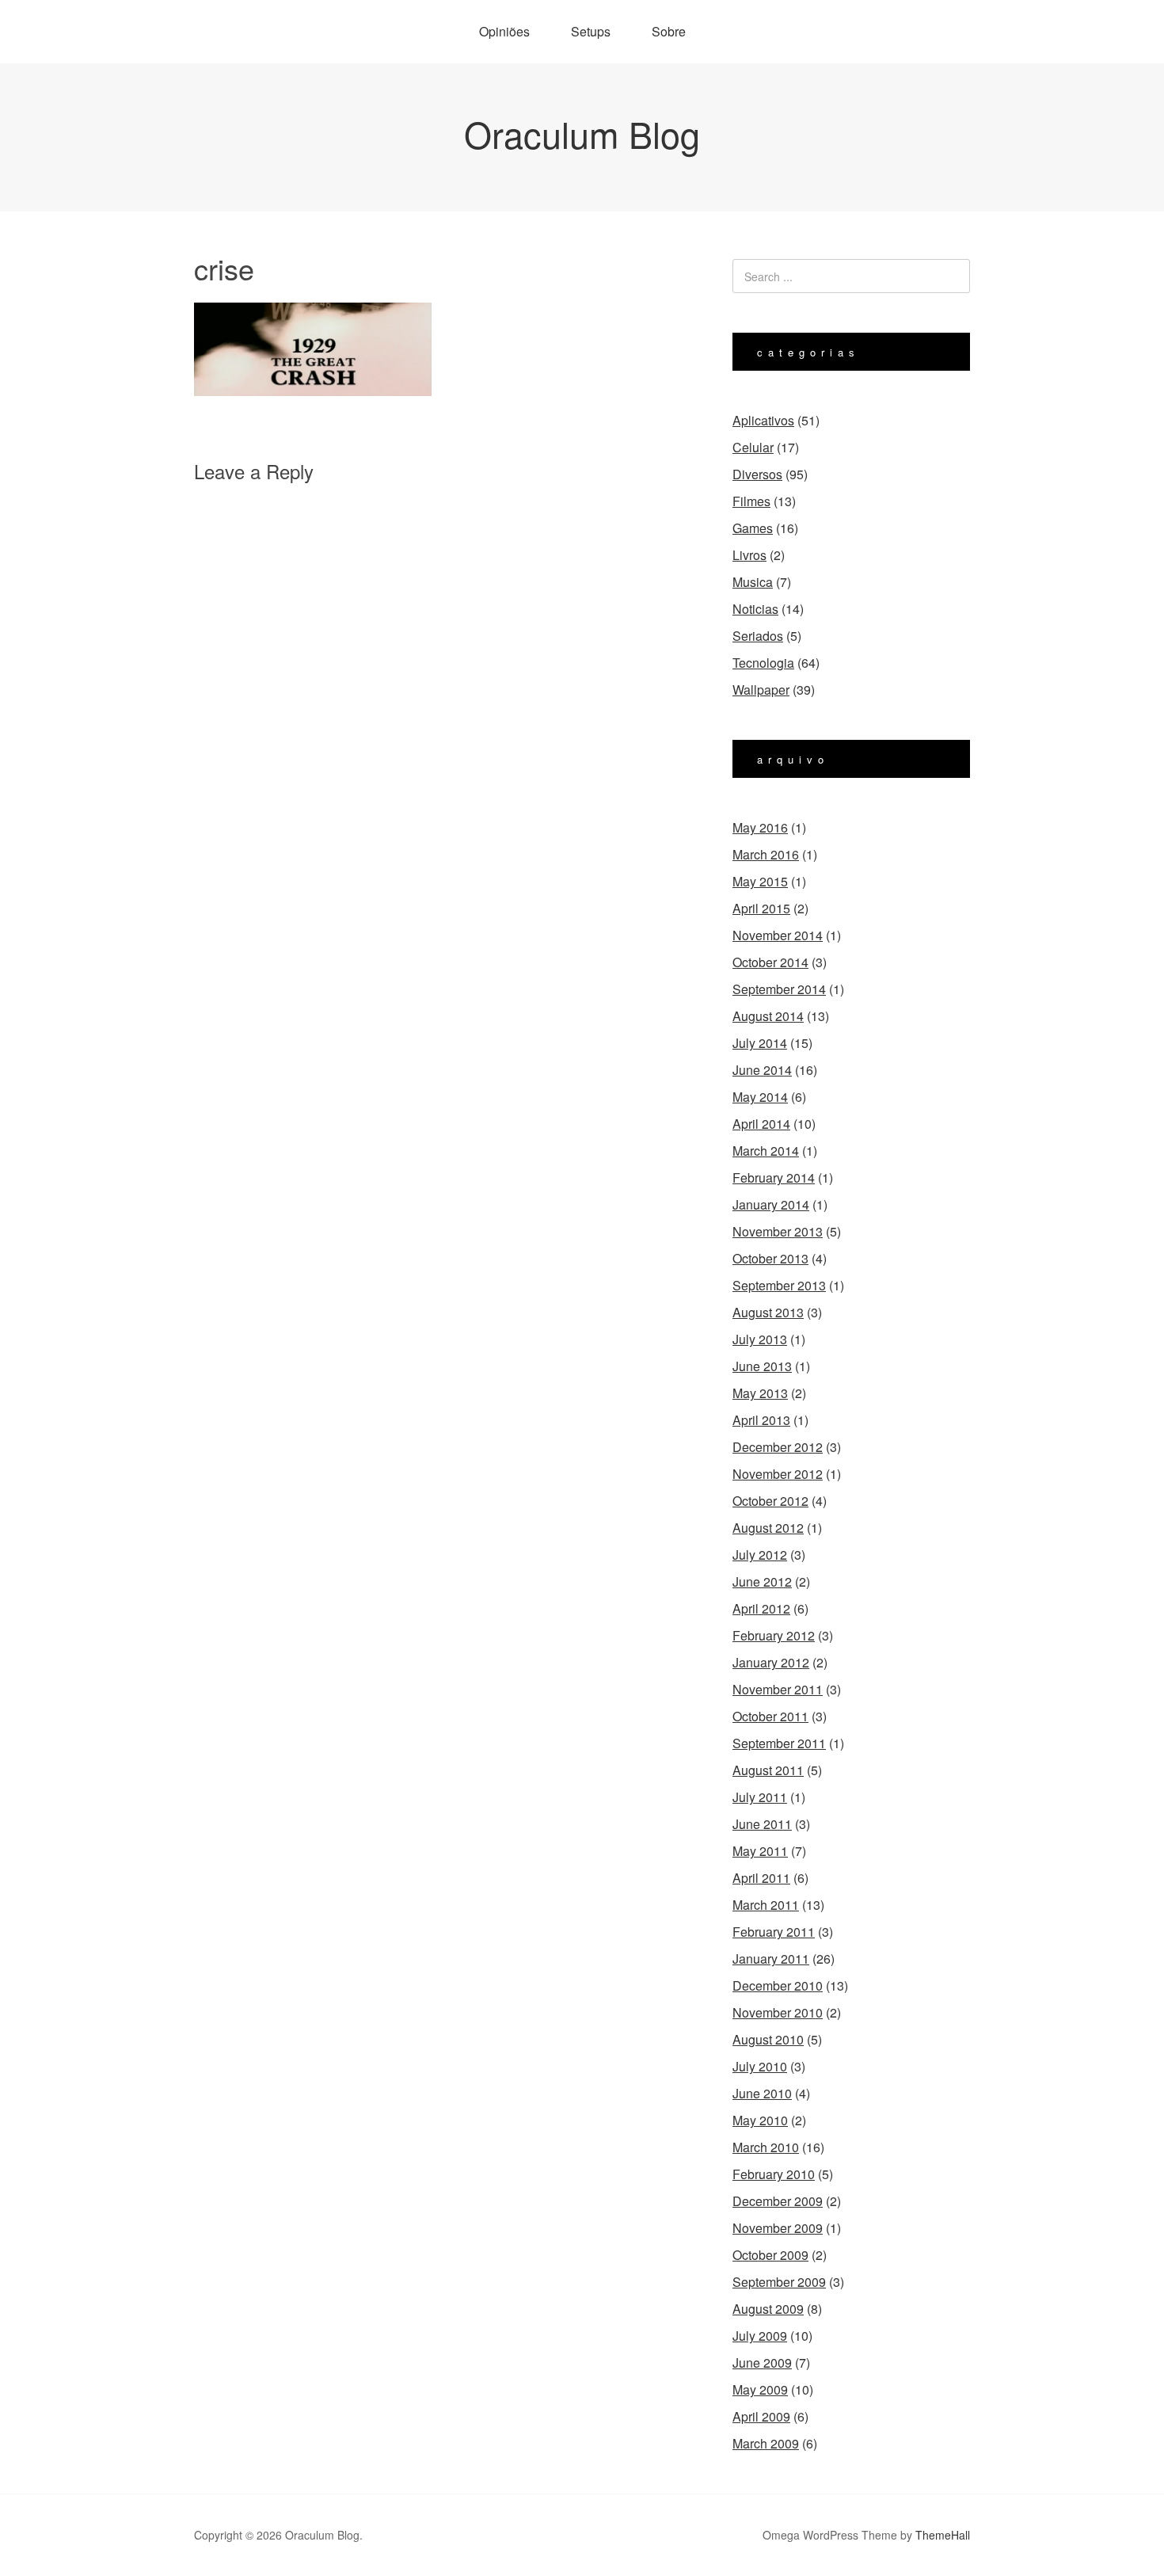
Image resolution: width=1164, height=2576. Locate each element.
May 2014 (760, 1097)
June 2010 (762, 2093)
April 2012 (761, 1608)
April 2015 (761, 908)
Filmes (751, 501)
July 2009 (760, 2336)
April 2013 (761, 1420)
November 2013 (778, 1231)
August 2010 (768, 2039)
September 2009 (779, 2282)
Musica (753, 582)
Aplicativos (763, 420)
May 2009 (760, 2389)
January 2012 (771, 1662)
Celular (753, 447)
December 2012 (778, 1447)
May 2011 (760, 1851)
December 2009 (778, 2201)
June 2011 (762, 1824)
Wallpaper (761, 690)
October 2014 (770, 962)
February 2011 (774, 1932)
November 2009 (778, 2228)
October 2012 (770, 1501)
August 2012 (768, 1528)
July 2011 (760, 1797)
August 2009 (768, 2309)
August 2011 (768, 1770)
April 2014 (761, 1124)
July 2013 (760, 1339)
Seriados (758, 636)
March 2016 (766, 854)
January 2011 (771, 1959)
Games (753, 528)
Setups (591, 31)
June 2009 (762, 2363)
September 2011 (779, 1743)
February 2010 (774, 2174)
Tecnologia (763, 663)
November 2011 (778, 1689)
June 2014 (762, 1070)
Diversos (757, 474)
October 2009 (770, 2255)
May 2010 (760, 2120)
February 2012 (774, 1635)
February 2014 (774, 1177)
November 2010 (778, 2012)
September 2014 (779, 989)
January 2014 (771, 1204)
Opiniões (504, 31)
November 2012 (778, 1474)
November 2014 (778, 935)
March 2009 (766, 2443)
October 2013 (770, 1258)
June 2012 (762, 1581)
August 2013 (768, 1312)
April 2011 (761, 1878)
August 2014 (768, 1016)
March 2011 (766, 1905)
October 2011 (770, 1716)
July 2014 (760, 1043)
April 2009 (761, 2416)
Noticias (755, 609)
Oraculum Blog (582, 133)
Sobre (669, 31)
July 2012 (760, 1555)
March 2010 (766, 2147)
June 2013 (762, 1366)
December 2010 (778, 1985)
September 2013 (779, 1285)
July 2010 (760, 2066)
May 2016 (760, 827)
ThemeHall (943, 2535)
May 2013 (760, 1393)
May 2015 (760, 881)
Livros (749, 555)
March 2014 (766, 1151)
